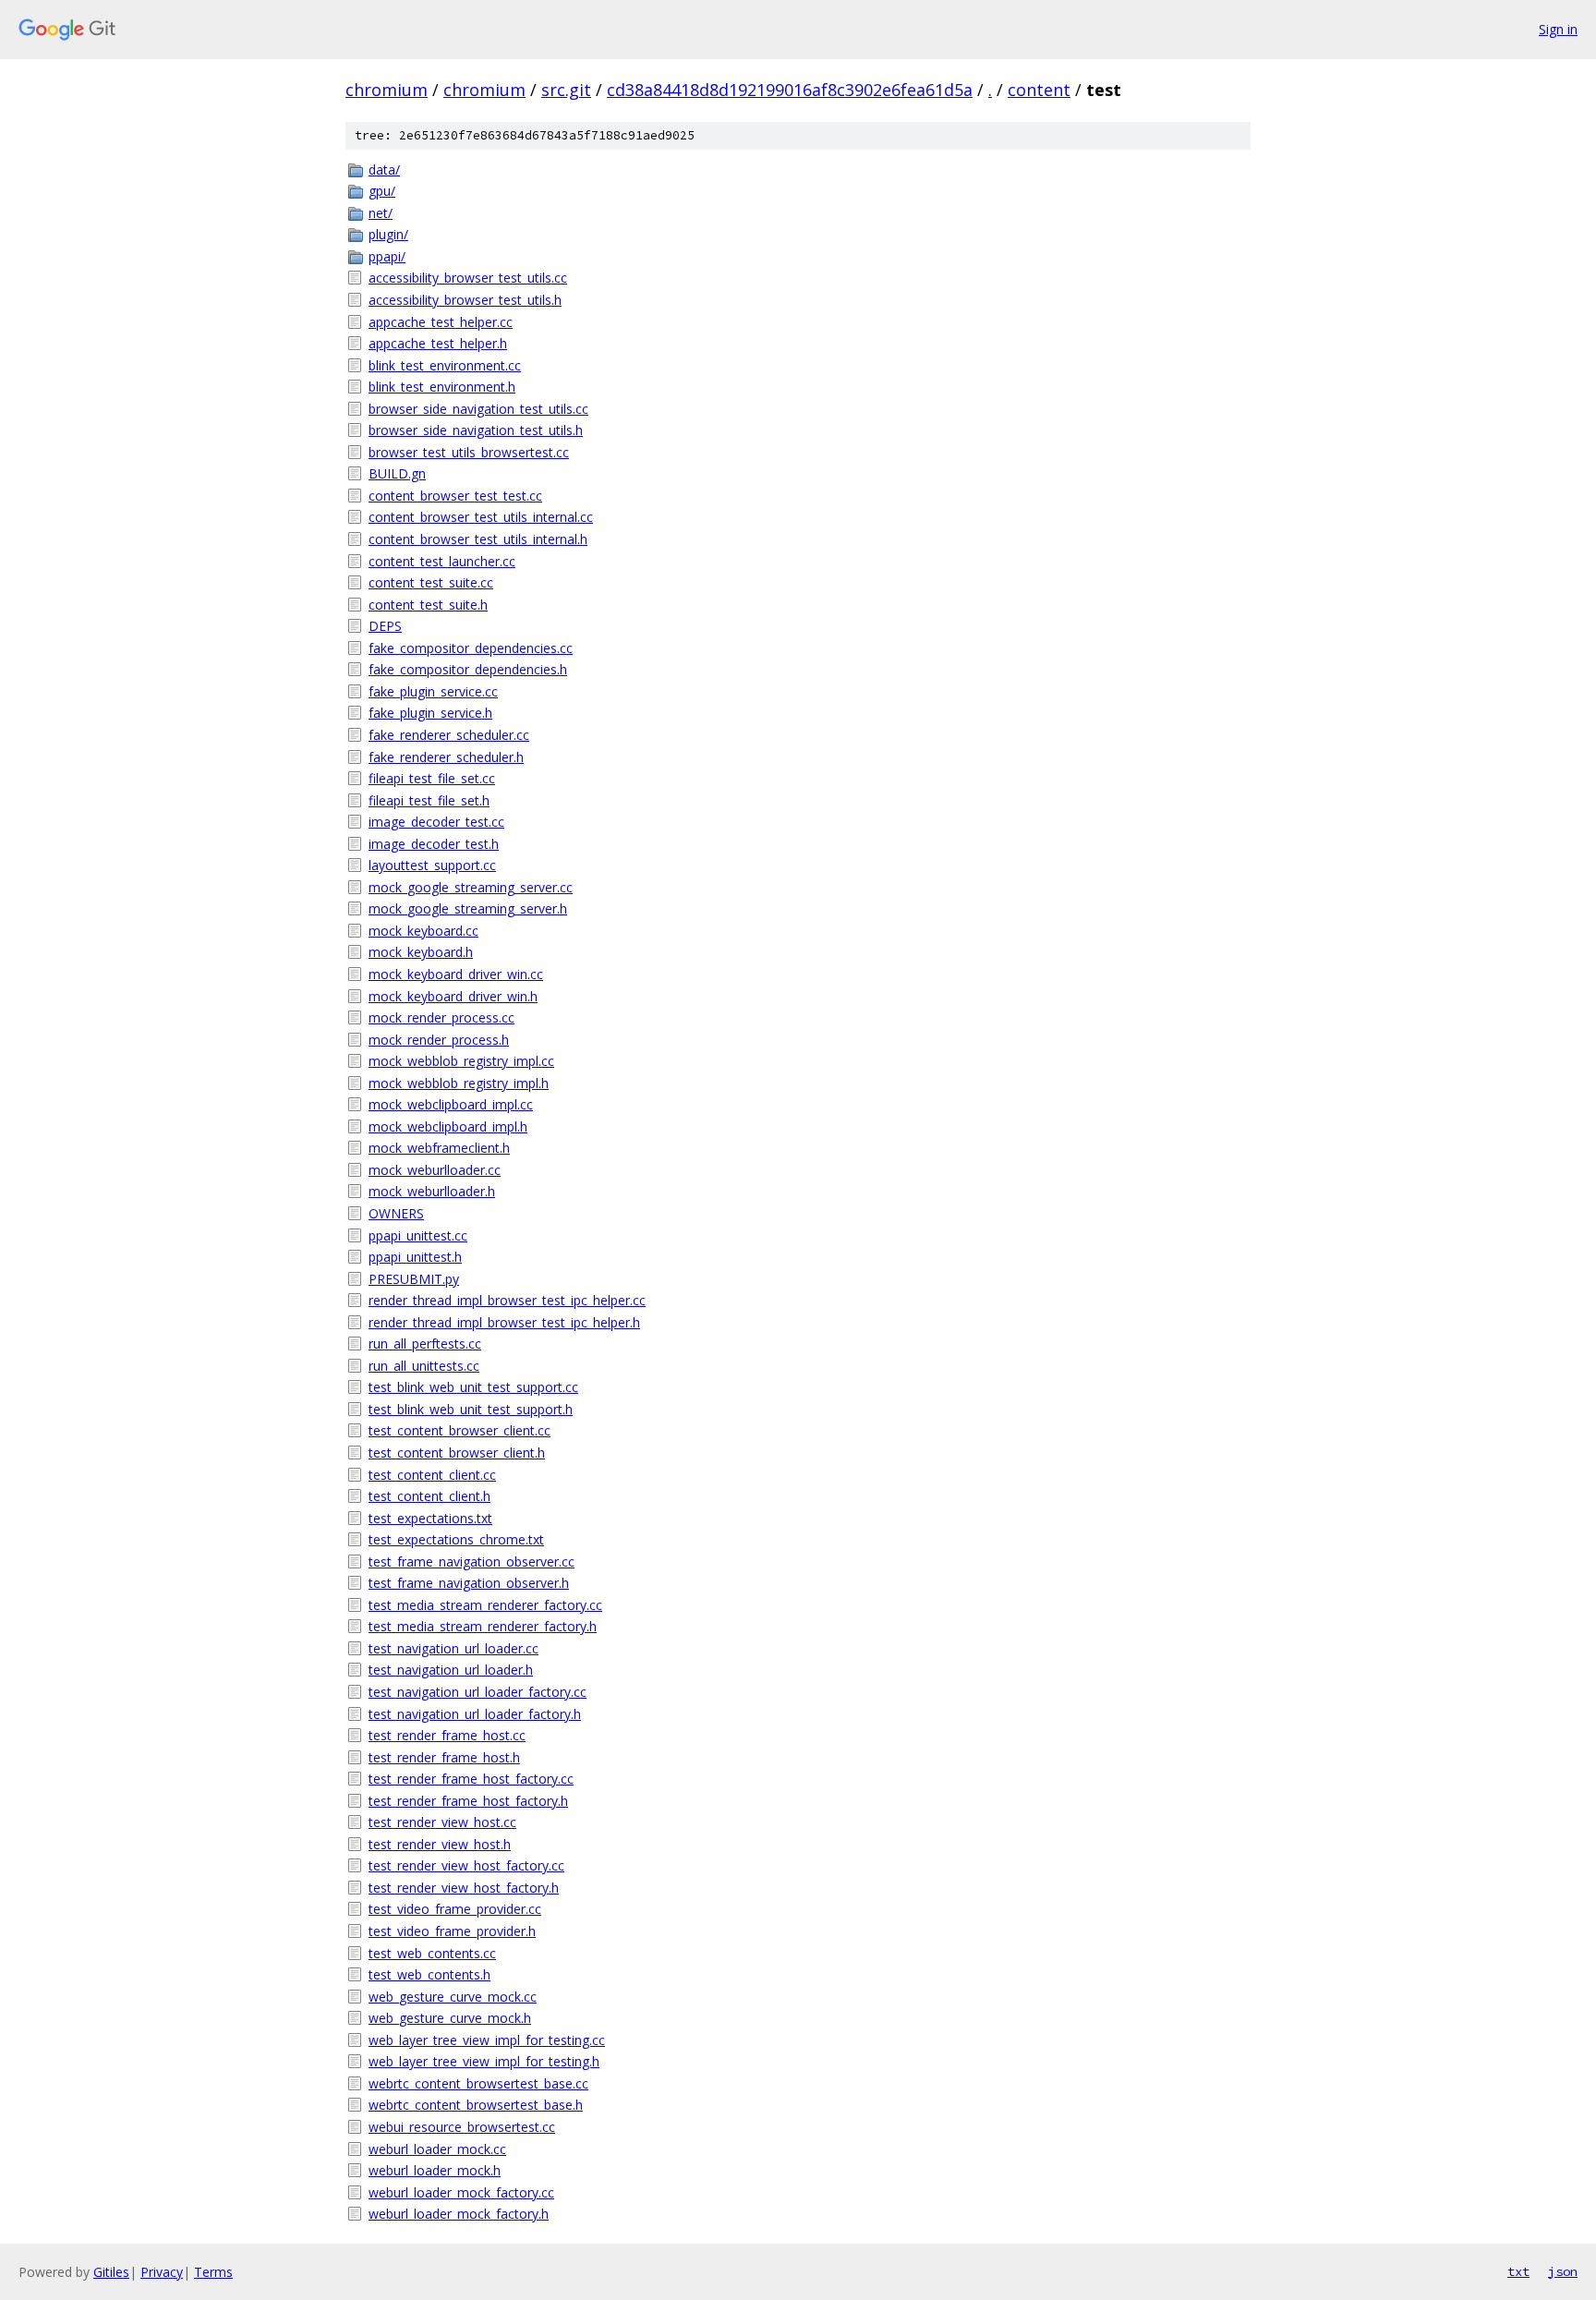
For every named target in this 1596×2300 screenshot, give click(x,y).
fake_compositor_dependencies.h (468, 669)
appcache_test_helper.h (438, 343)
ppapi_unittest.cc (418, 1235)
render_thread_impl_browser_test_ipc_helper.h (504, 1322)
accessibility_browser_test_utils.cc (468, 278)
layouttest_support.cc (432, 865)
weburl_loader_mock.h (435, 2170)
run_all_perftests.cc (425, 1344)
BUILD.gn (397, 473)
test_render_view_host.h (440, 1844)
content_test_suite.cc (431, 582)
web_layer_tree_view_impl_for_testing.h (484, 2061)
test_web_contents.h (429, 1974)
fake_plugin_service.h (430, 713)
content (1039, 90)
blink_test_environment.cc (445, 365)
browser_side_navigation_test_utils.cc (478, 409)
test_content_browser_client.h (457, 1453)
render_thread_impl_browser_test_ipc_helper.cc (507, 1300)
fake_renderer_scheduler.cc (449, 735)
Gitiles (111, 2272)
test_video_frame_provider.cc (455, 1909)
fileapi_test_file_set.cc (432, 778)
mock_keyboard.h (421, 952)
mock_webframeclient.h (439, 1148)
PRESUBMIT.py (414, 1279)
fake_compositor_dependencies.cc (471, 648)
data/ (384, 169)
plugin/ (388, 234)
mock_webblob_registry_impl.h (459, 1083)
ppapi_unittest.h (415, 1257)
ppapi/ (387, 256)
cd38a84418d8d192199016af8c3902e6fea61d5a (790, 90)
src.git (566, 90)
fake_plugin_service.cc (433, 691)
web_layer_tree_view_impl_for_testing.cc (487, 2040)
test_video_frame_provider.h (452, 1931)
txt (1518, 2271)
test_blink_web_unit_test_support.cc (473, 1387)
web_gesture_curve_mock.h (450, 2018)
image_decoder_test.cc (436, 822)
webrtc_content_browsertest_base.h (476, 2105)
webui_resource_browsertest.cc (462, 2127)
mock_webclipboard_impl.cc (451, 1104)
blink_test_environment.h (442, 387)
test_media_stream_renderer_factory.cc (485, 1605)
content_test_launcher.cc (442, 561)
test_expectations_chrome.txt (456, 1539)
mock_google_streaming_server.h (468, 908)
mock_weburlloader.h (432, 1191)
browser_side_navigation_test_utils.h (476, 430)
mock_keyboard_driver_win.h (453, 996)
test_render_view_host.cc (442, 1822)
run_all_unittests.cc (424, 1366)
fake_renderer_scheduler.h (446, 757)
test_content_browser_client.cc (459, 1430)
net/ (381, 213)
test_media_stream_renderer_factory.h (483, 1626)
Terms (213, 2272)
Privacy (162, 2272)
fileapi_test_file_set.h (429, 800)
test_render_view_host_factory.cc (466, 1865)
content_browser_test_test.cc (455, 496)
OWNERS (396, 1213)
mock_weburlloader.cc (435, 1170)
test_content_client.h (429, 1496)
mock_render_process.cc (441, 1017)
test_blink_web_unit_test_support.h (471, 1409)
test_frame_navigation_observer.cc (472, 1562)
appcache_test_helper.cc (441, 322)
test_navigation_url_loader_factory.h (475, 1714)
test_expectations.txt (430, 1518)
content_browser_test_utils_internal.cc (481, 517)
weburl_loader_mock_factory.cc (461, 2192)
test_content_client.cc (432, 1475)
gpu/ (382, 191)
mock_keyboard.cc (423, 931)
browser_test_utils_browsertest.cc (469, 452)
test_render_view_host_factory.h (464, 1888)
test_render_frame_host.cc (447, 1735)
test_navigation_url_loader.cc (453, 1648)
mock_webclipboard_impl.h (448, 1126)
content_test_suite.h (428, 605)
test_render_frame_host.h (444, 1757)
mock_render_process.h (439, 1040)
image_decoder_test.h (434, 844)
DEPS (385, 626)
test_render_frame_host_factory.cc (471, 1779)
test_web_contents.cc (432, 1953)
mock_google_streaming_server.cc (471, 887)
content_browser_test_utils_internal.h (478, 539)
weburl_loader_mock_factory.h (459, 2214)
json (1563, 2271)
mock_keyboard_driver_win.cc (456, 974)
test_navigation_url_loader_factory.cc (478, 1692)
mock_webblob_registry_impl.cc (461, 1061)
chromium (387, 90)
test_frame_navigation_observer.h (469, 1583)
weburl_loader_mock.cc (437, 2149)
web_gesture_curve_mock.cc (453, 1997)
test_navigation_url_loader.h (451, 1670)
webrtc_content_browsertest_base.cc (478, 2083)
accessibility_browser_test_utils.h (465, 300)
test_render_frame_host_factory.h (468, 1801)
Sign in (1558, 29)
